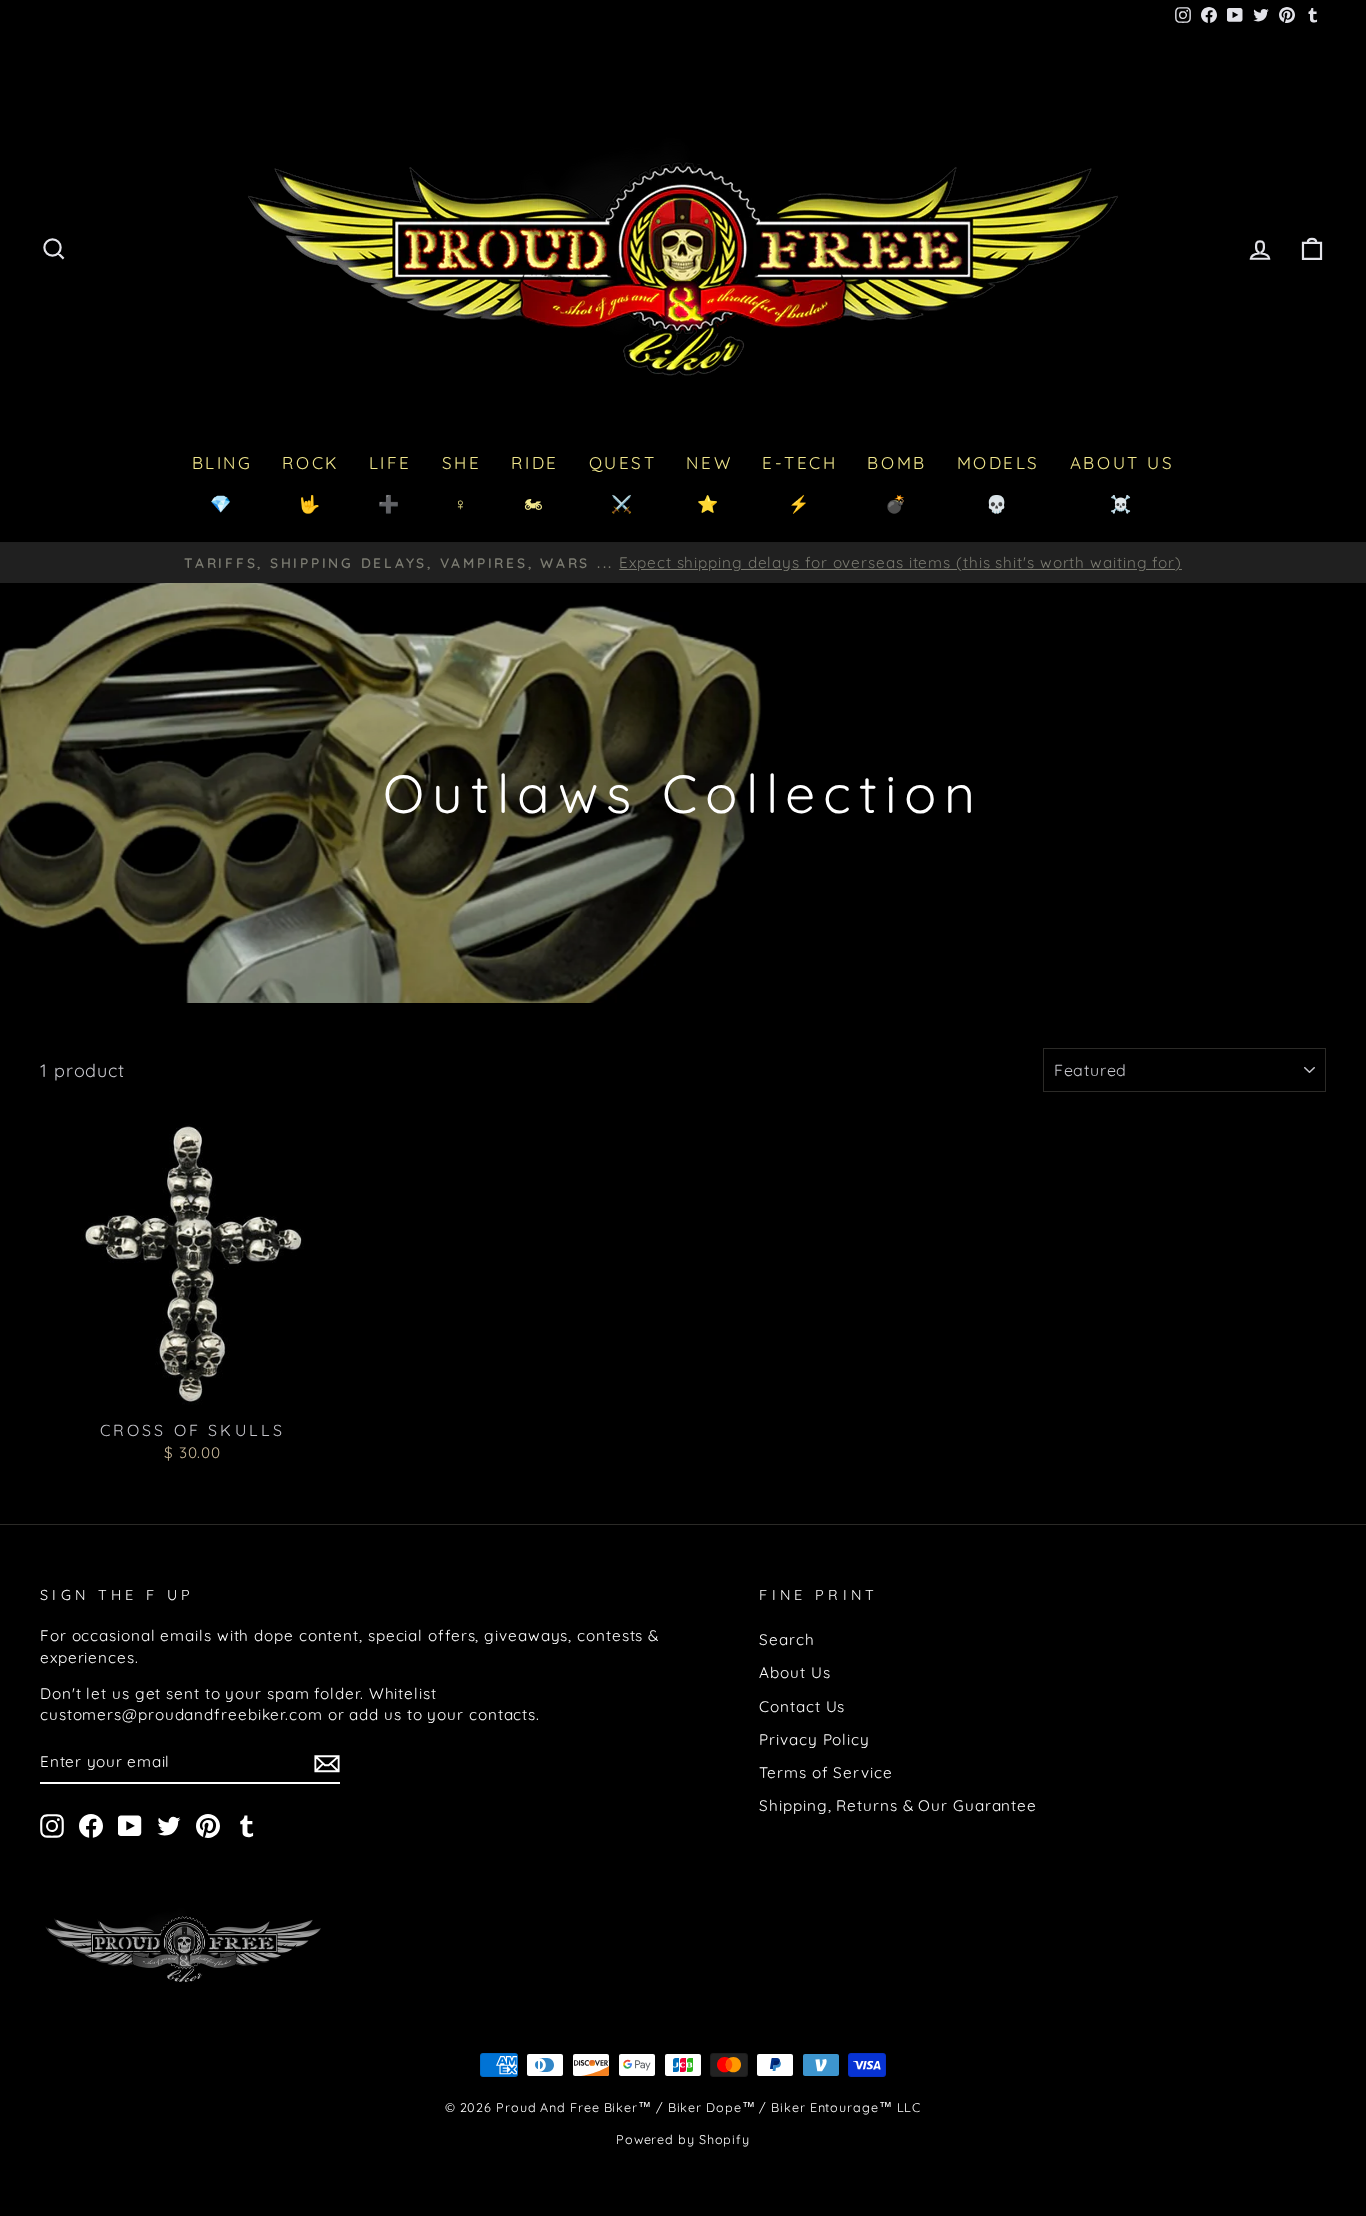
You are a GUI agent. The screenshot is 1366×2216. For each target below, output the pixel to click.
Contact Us (802, 1706)
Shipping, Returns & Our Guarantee (898, 1805)
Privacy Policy (814, 1739)
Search (786, 1639)
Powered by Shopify (683, 2139)
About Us (794, 1672)
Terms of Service (825, 1772)
